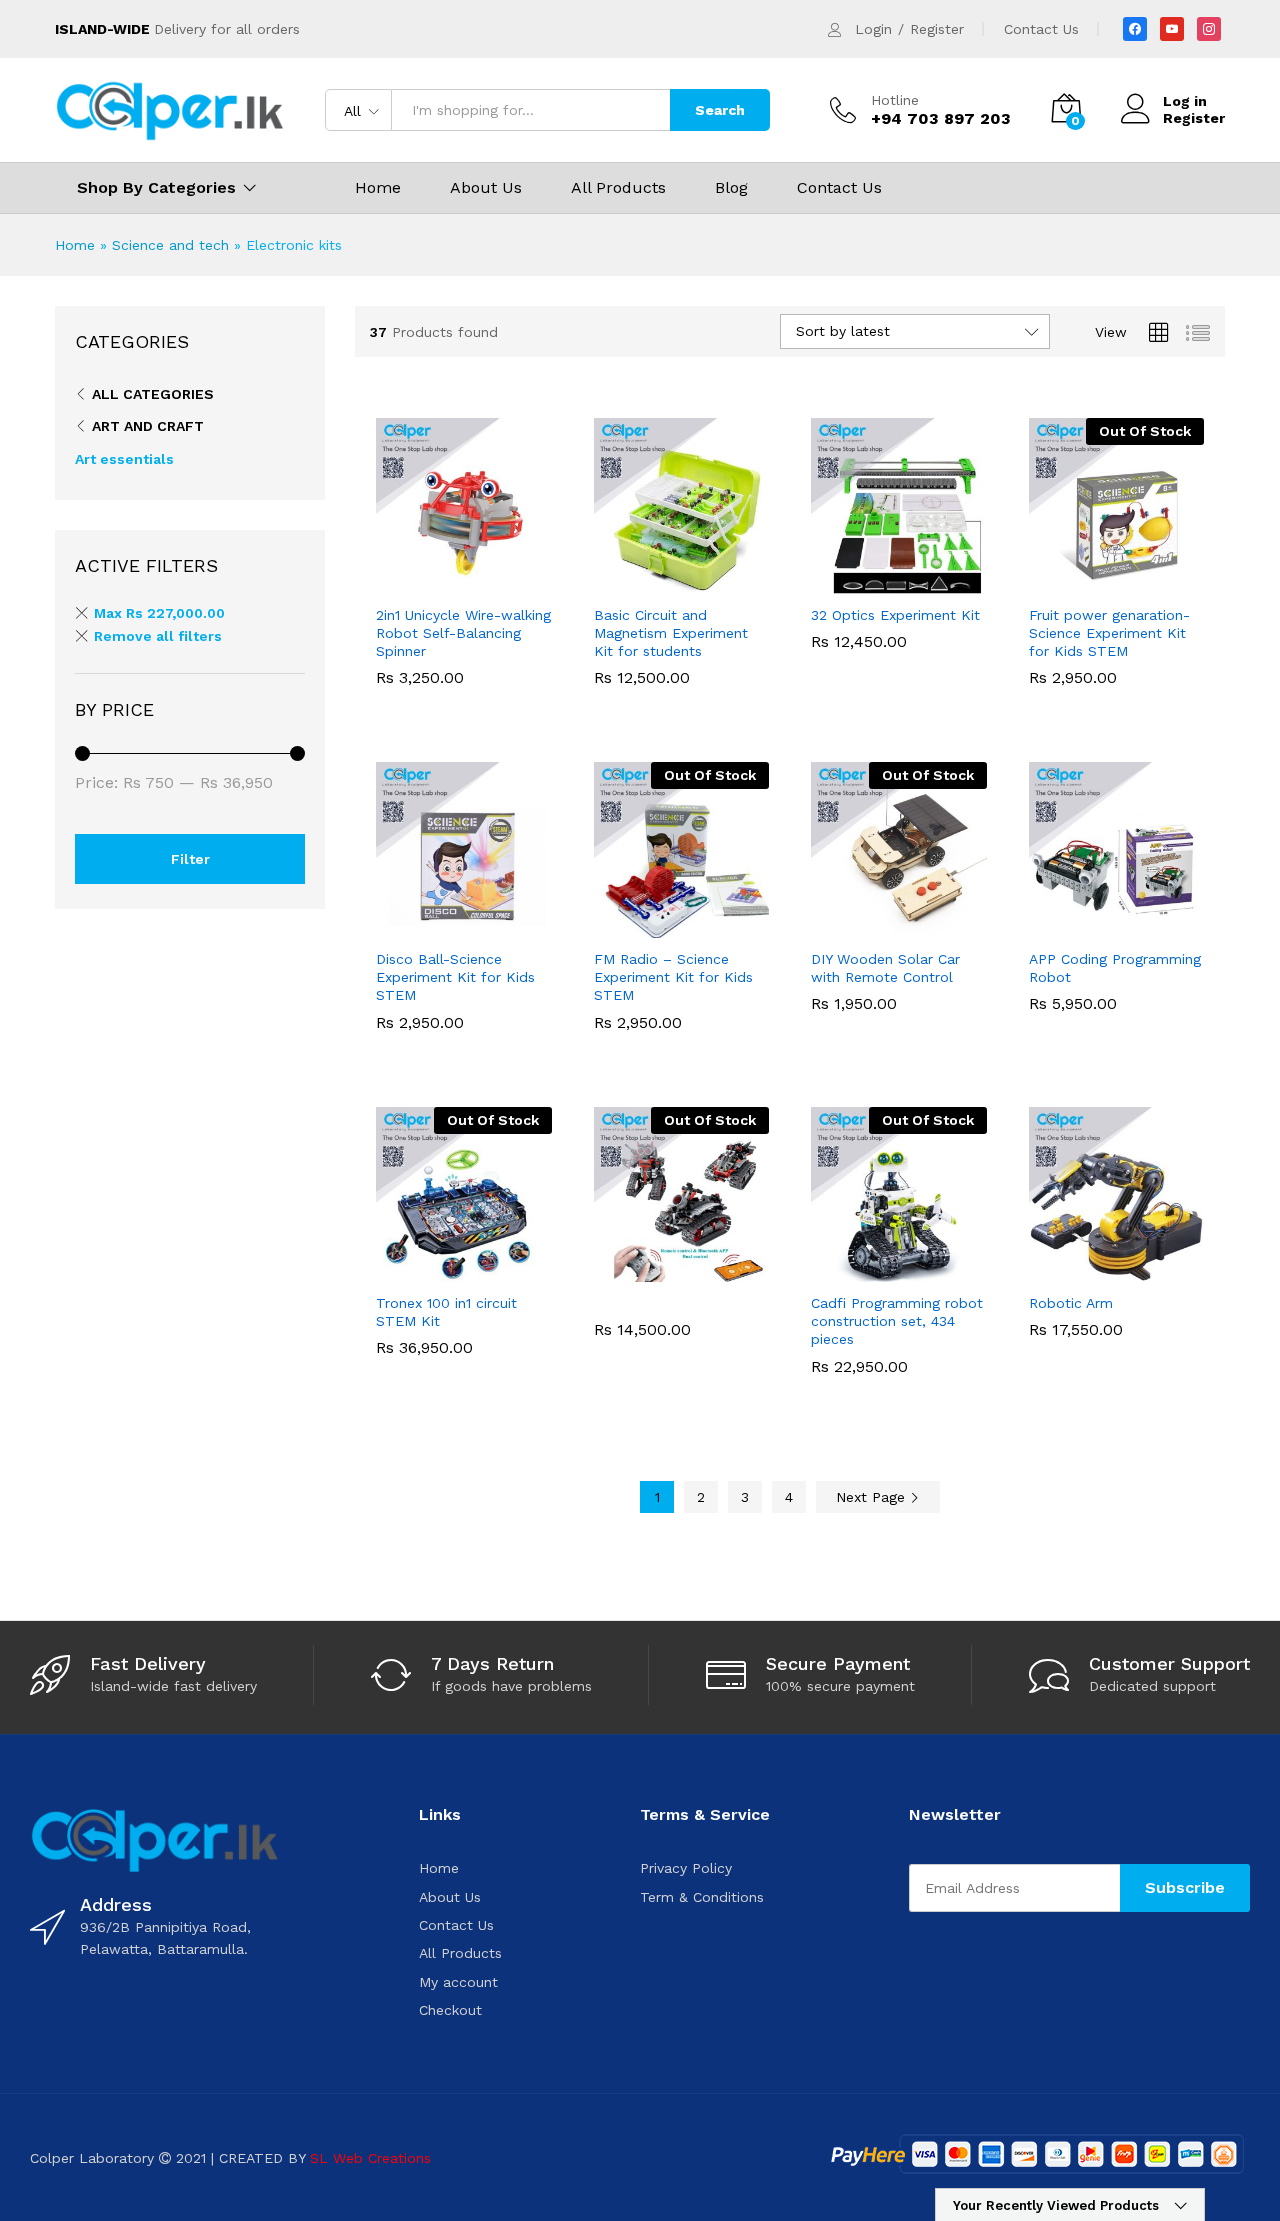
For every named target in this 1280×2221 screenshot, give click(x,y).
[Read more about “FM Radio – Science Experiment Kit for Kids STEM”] (612, 926)
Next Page (873, 1497)
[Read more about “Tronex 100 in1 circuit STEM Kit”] (395, 1270)
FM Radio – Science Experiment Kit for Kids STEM (673, 977)
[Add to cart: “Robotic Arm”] (1047, 1270)
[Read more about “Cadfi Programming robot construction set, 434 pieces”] (830, 1270)
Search (720, 110)
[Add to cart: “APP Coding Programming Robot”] (1047, 926)
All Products (618, 188)
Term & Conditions (702, 1897)
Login (873, 29)
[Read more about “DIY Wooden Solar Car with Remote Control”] (830, 926)
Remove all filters (158, 636)
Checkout (450, 2010)
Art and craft (148, 426)
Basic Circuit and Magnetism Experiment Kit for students (671, 633)
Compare (533, 582)
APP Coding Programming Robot (1115, 968)
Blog (731, 188)
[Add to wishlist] (487, 582)
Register (937, 29)
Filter (190, 859)
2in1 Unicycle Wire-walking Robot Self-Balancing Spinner (463, 633)
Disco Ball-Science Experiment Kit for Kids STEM (455, 977)
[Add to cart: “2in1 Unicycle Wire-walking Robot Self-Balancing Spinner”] (395, 582)
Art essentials (124, 459)
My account (458, 1982)
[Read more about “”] (612, 1270)
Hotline (895, 100)
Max (159, 613)
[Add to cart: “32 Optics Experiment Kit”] (830, 582)
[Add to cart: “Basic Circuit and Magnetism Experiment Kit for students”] (612, 582)
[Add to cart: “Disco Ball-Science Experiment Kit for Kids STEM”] (395, 926)
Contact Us (1041, 29)
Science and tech (170, 245)
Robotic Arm (1071, 1303)
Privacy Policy (686, 1868)
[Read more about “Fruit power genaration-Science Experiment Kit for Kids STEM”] (1047, 582)
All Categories (153, 394)
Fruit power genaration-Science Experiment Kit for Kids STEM (1109, 633)
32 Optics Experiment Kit (895, 615)
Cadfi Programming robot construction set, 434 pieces (897, 1321)
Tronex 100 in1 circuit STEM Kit (446, 1312)
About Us (486, 188)
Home (378, 188)
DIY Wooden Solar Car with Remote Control (885, 968)
